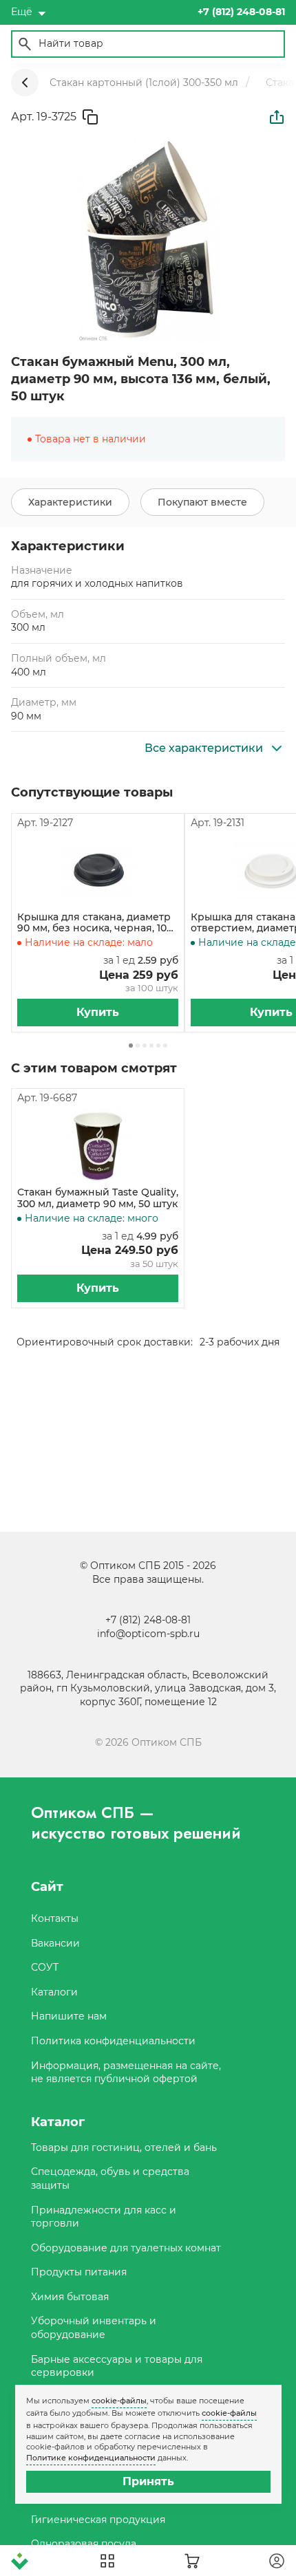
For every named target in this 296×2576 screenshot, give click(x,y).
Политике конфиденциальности (91, 2458)
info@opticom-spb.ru (148, 1634)
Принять (148, 2481)
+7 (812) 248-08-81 (148, 1620)
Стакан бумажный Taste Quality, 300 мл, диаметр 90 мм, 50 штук (98, 1198)
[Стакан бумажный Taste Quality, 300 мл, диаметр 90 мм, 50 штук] (98, 1146)
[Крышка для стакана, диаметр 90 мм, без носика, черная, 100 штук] (98, 871)
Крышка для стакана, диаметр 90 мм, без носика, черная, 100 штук (95, 923)
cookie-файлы (119, 2401)
